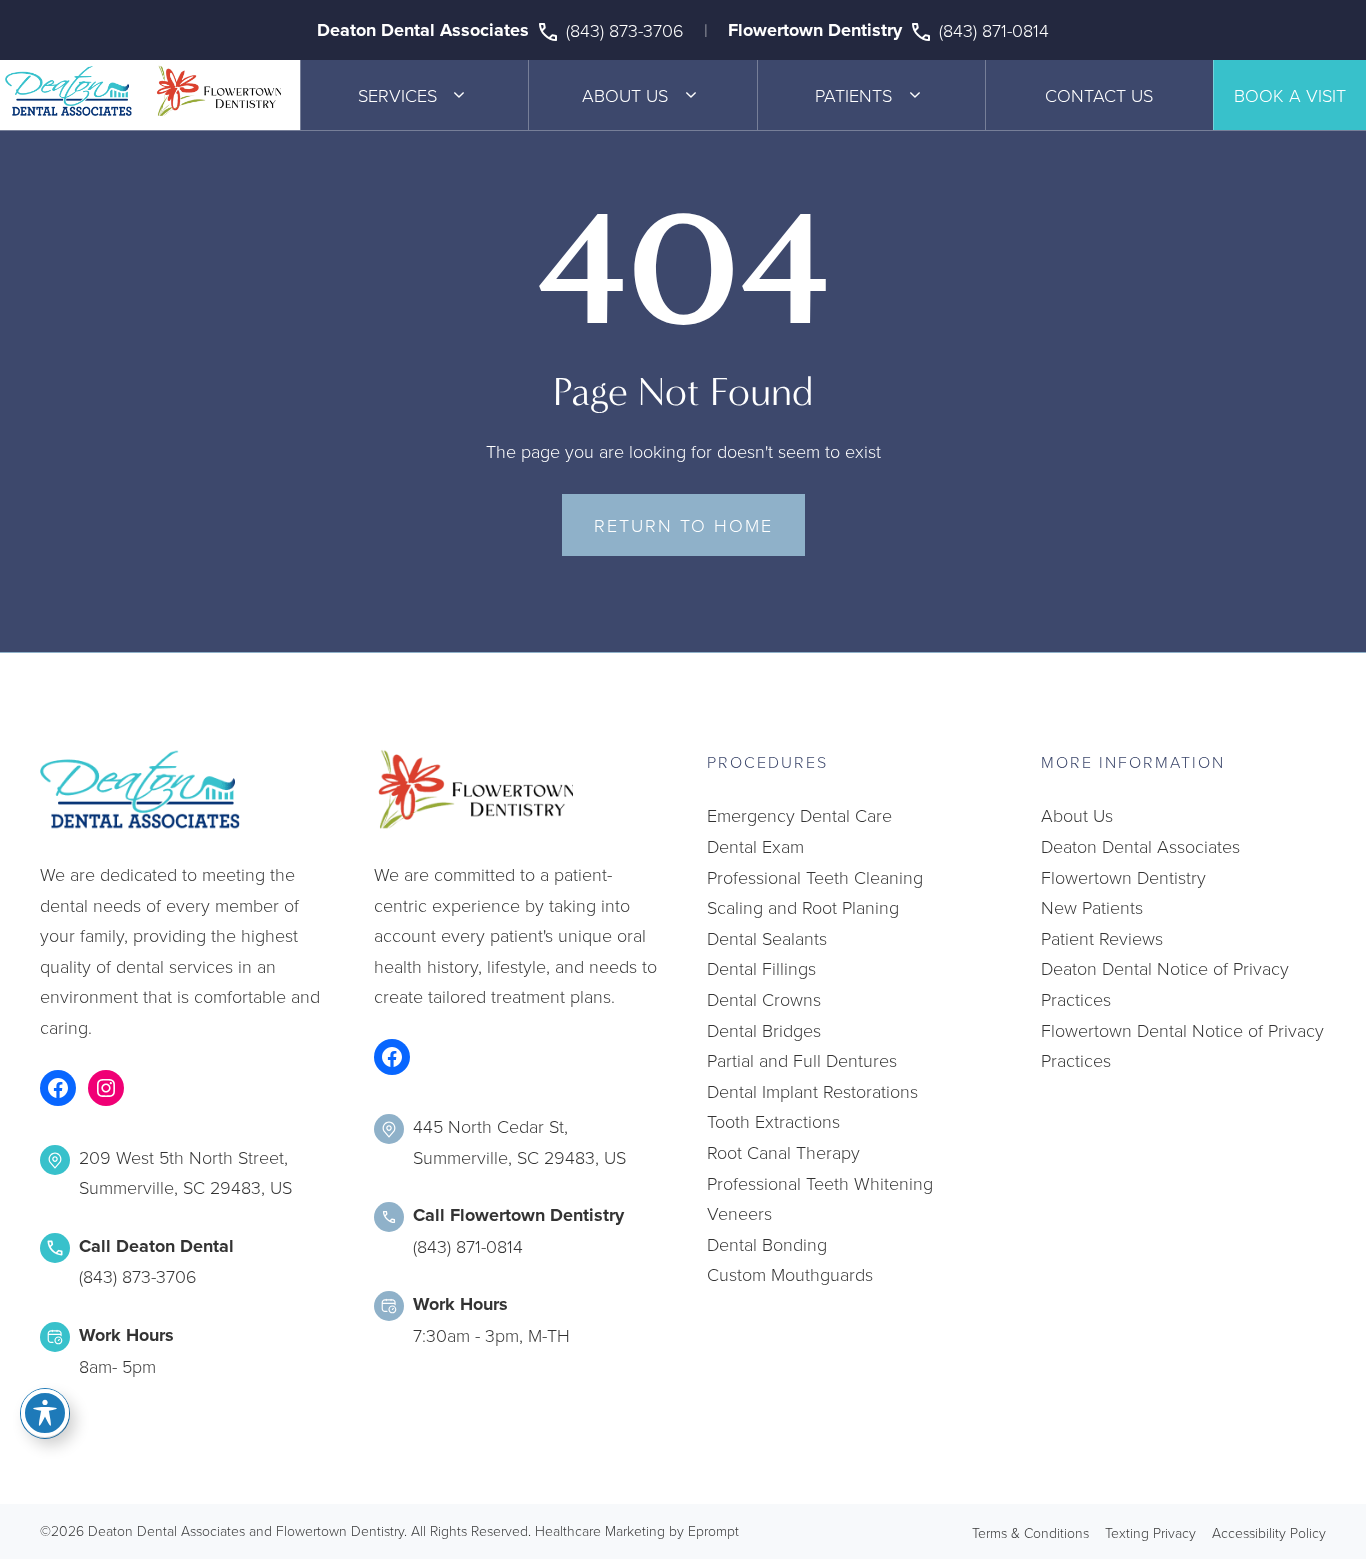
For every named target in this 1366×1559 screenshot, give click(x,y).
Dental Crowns (764, 999)
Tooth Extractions (773, 1121)
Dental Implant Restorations (812, 1091)
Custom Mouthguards (790, 1274)
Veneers (739, 1213)
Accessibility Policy (1269, 1532)
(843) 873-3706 (625, 30)
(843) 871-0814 (994, 30)
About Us (625, 95)
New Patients (1092, 907)
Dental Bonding (767, 1244)
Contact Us (1099, 95)
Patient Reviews (1102, 938)
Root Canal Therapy (783, 1152)
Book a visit (1290, 95)
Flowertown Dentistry (815, 30)
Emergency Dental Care (799, 815)
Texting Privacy (1150, 1532)
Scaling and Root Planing (803, 907)
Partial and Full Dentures (802, 1060)
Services (397, 95)
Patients (853, 95)
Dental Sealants (767, 938)
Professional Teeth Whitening (820, 1183)
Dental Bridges (764, 1030)
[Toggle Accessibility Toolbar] (45, 1413)
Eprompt (713, 1530)
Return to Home (683, 525)
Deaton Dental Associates (423, 30)
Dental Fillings (761, 968)
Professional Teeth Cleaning (815, 877)
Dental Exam (755, 846)
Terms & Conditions (1030, 1532)
